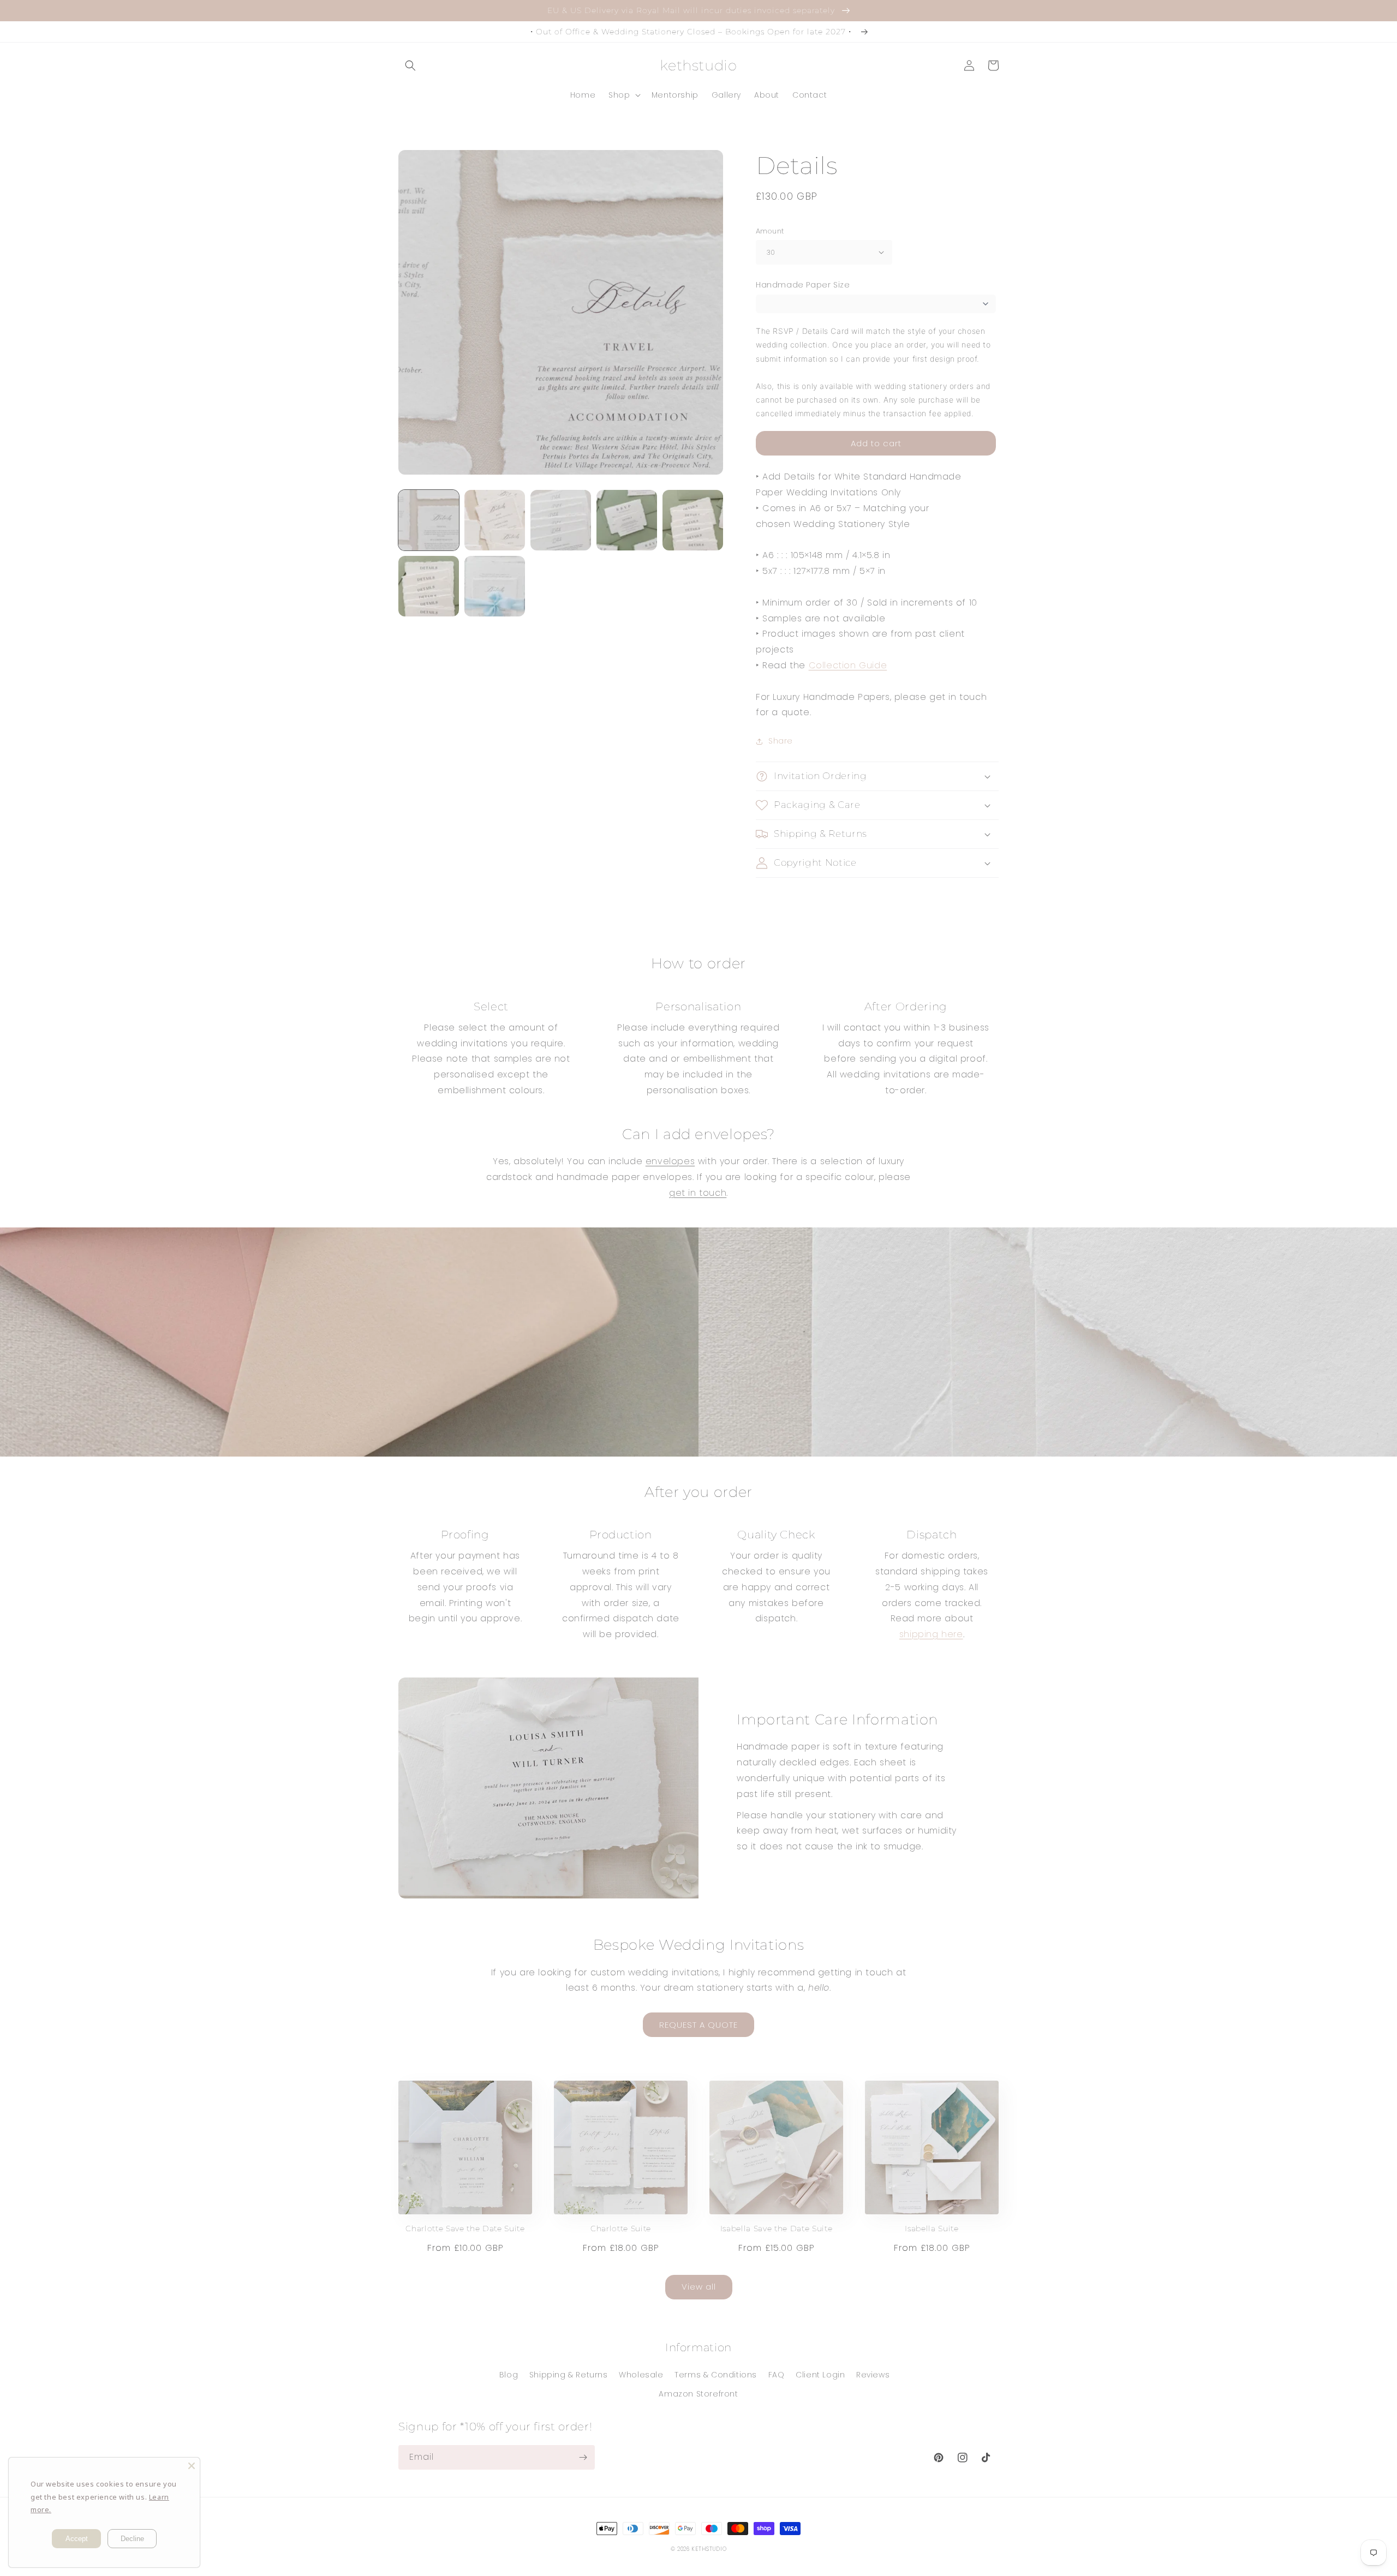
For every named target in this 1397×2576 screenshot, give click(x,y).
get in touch (698, 1193)
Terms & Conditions (716, 2375)
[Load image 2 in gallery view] (495, 520)
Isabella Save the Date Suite (776, 2228)
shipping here (931, 1634)
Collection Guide (848, 665)
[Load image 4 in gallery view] (627, 520)
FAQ (777, 2375)
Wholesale (641, 2375)
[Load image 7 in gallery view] (495, 586)
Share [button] (781, 741)
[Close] (192, 2466)
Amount (770, 231)
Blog (509, 2375)
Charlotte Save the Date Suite (465, 2228)
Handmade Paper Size (803, 285)
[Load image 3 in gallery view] (561, 520)
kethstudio (709, 2549)
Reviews (873, 2375)
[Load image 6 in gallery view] (429, 586)
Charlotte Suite (621, 2228)
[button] (410, 65)
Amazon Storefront (698, 2394)
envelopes (670, 1161)
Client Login (820, 2375)
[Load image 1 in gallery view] (429, 520)
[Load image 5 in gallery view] (693, 520)
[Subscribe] (583, 2457)
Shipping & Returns (569, 2375)
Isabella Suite (932, 2228)
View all (699, 2287)
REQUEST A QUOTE (698, 2025)
